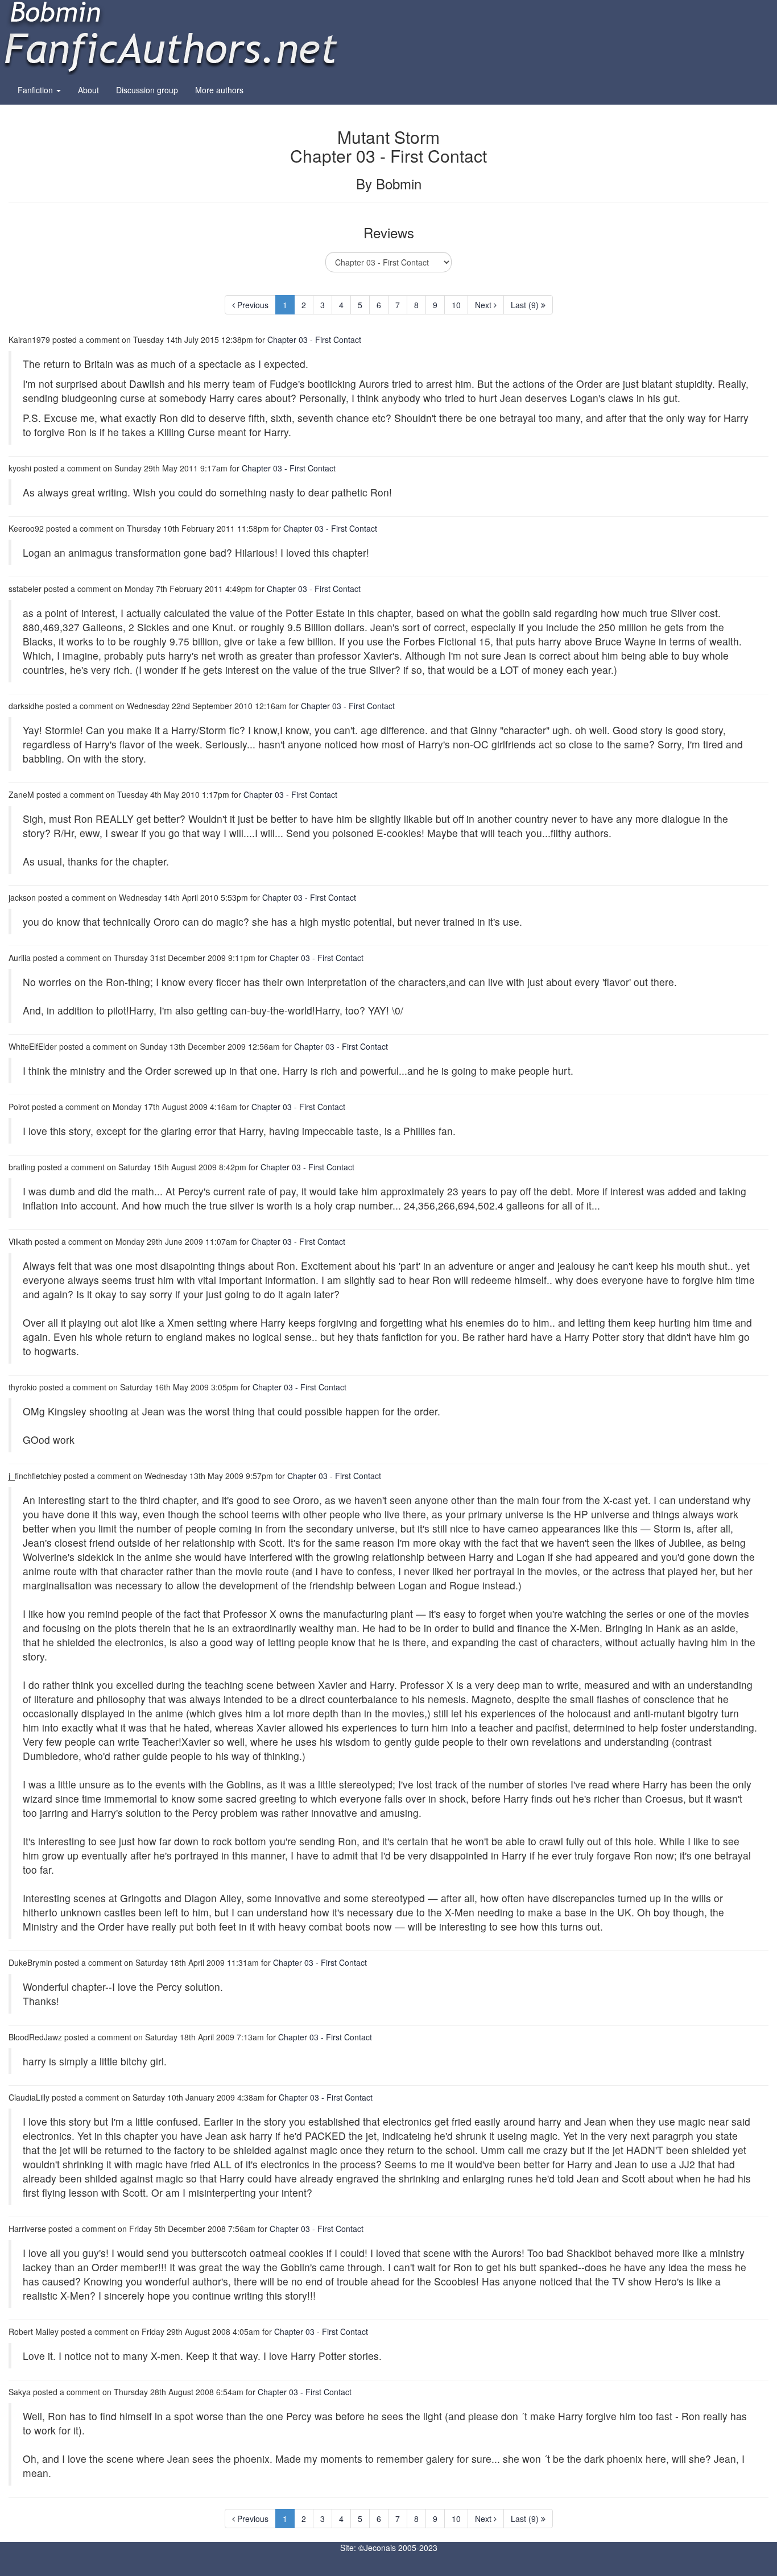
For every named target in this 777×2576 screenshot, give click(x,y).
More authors (219, 90)
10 (456, 305)
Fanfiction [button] (36, 90)
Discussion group (147, 90)
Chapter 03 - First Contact (314, 339)
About (88, 90)
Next (484, 305)
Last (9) (526, 305)
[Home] (171, 36)
